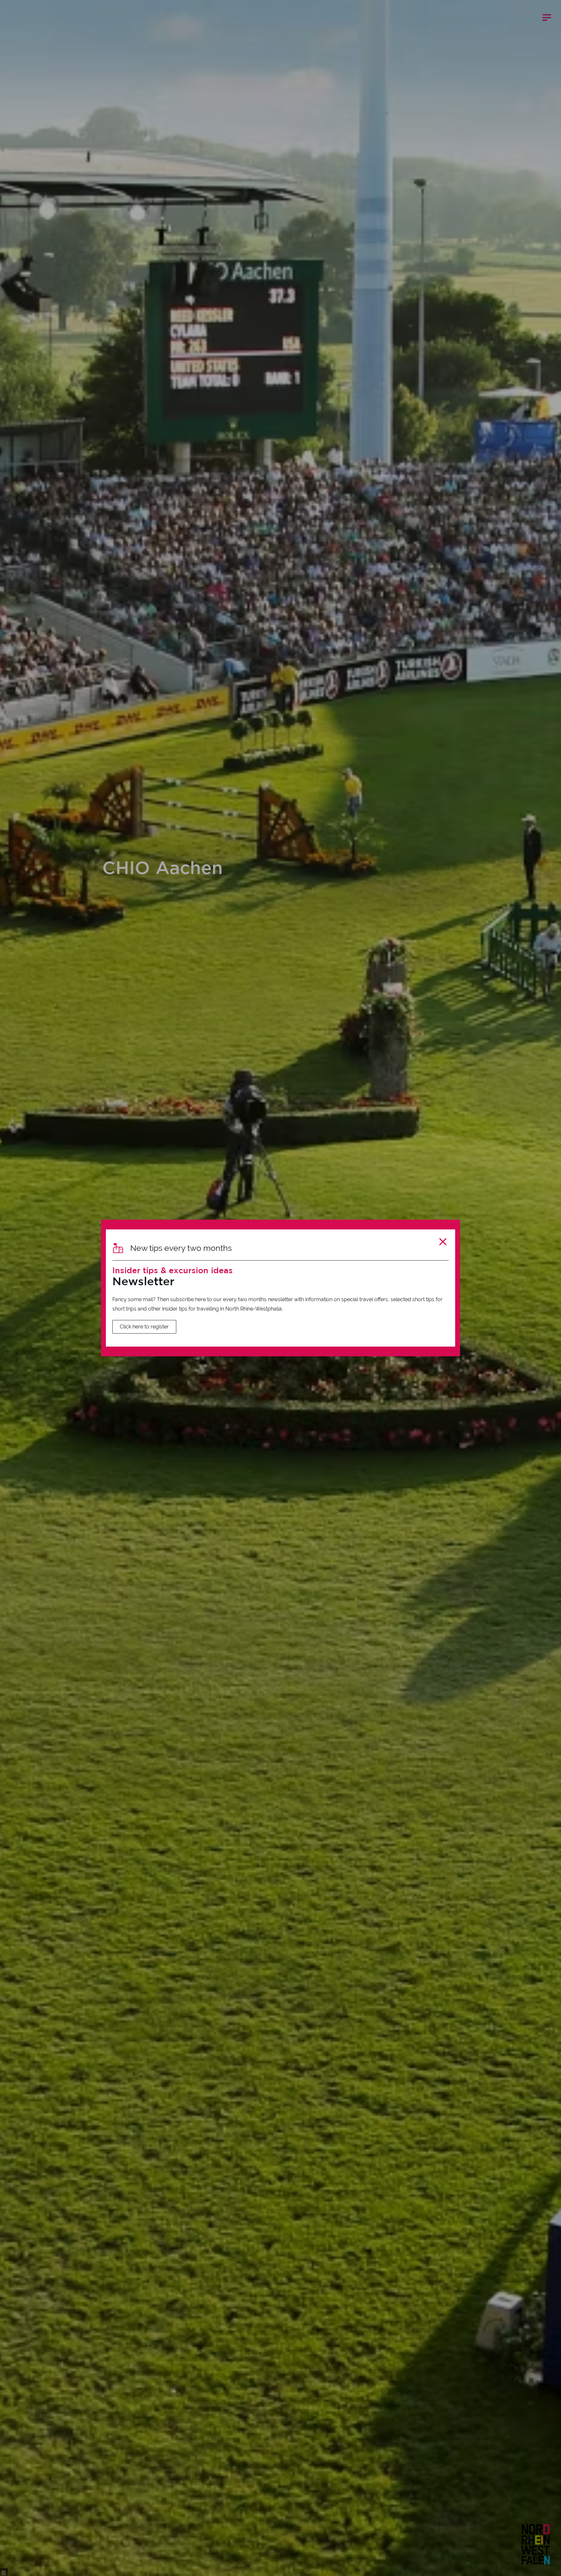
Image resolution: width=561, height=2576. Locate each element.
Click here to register (144, 1327)
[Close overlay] (443, 1242)
